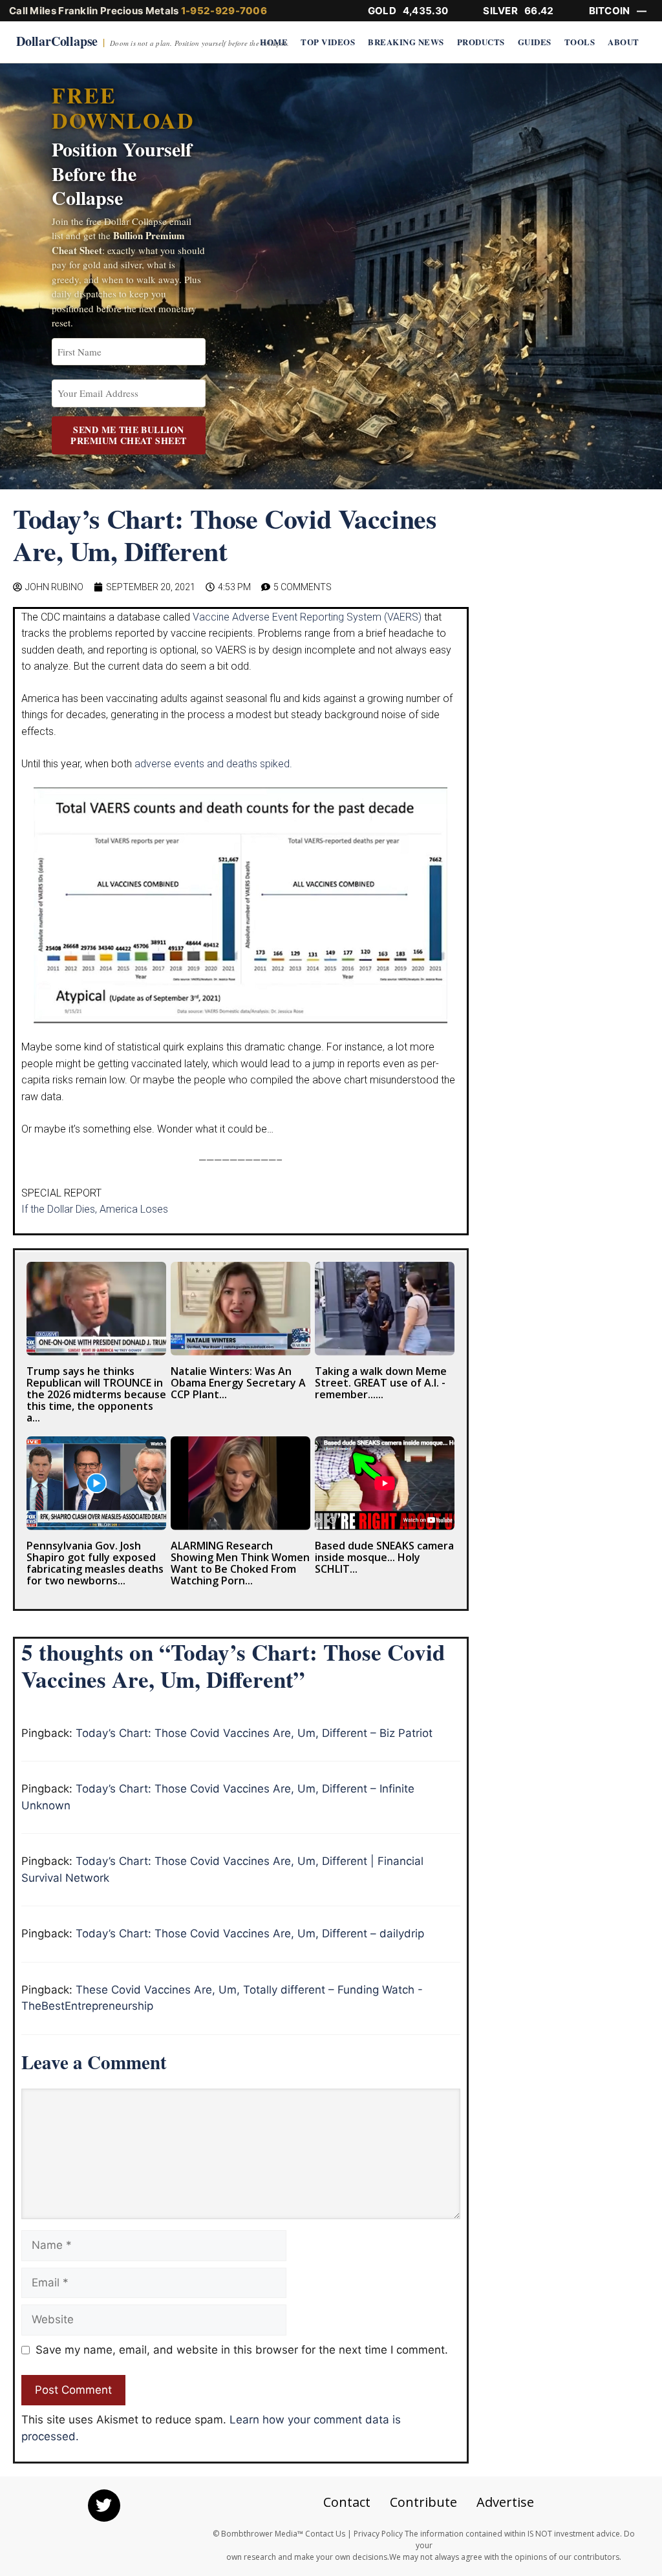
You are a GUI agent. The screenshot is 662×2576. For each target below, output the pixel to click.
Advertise (505, 2502)
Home (274, 42)
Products (481, 42)
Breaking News (406, 42)
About (624, 42)
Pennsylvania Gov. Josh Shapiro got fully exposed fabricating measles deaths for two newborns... (95, 1563)
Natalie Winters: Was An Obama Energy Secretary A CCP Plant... (238, 1383)
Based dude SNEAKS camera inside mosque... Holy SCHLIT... (384, 1557)
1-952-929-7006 (224, 11)
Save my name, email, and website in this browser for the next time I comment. (242, 2350)
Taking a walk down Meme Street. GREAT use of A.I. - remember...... (381, 1383)
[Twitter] (104, 2506)
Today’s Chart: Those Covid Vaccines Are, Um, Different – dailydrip (250, 1933)
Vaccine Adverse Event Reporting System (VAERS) (307, 617)
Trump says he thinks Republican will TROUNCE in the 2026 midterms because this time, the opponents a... (96, 1394)
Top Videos (328, 42)
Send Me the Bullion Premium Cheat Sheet (128, 435)
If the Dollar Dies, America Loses (95, 1209)
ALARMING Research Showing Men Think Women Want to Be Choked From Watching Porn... (240, 1563)
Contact (347, 2502)
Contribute (423, 2502)
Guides (535, 42)
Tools (580, 42)
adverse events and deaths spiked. (213, 764)
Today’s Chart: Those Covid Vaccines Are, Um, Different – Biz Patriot (254, 1733)
